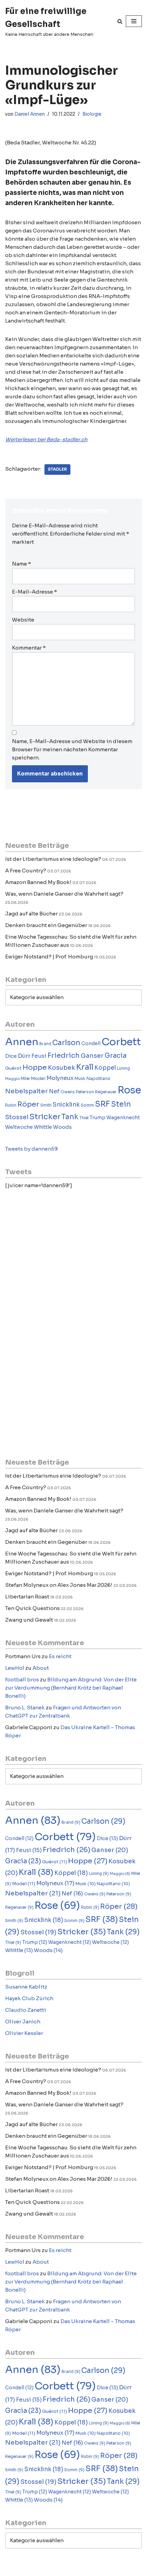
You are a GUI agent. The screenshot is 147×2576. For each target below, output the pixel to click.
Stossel (17, 1117)
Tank (70, 1117)
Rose (129, 1090)
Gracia (116, 1056)
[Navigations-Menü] (134, 21)
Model (38, 1078)
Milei (25, 1079)
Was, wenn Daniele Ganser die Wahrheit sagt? (64, 894)
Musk (80, 1079)
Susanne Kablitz (26, 1987)
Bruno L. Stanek (25, 1707)
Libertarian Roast (27, 1597)
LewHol (15, 1668)
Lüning (123, 1068)
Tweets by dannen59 (31, 1149)
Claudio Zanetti (26, 2010)
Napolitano (98, 1079)
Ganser (92, 1056)
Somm (87, 1105)
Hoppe (35, 1067)
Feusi (39, 1056)
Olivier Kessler (24, 2033)
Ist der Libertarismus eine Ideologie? (53, 859)
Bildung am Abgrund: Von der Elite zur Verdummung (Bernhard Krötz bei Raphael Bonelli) (71, 1688)
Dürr (24, 1056)
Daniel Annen (30, 114)
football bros (22, 1680)
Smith (46, 1105)
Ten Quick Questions (32, 1608)
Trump (97, 1118)
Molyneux (60, 1078)
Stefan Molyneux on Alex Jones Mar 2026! (59, 1585)
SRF (103, 1104)
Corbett (121, 1042)
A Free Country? (26, 871)
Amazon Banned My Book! (38, 882)
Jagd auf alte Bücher (31, 914)
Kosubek (62, 1068)
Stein (121, 1104)
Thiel (84, 1118)
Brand (45, 1044)
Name (22, 564)
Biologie (92, 114)
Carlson (66, 1043)
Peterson (85, 1092)
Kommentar (29, 648)
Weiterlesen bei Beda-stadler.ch (46, 439)
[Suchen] (120, 21)
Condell (91, 1044)
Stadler (57, 469)
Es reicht (60, 1656)
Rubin (11, 1105)
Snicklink (66, 1105)
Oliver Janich (23, 2022)
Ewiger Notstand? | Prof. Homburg (49, 957)
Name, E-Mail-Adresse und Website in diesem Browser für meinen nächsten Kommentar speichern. (72, 749)
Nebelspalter (26, 1091)
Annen (22, 1042)
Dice (11, 1056)
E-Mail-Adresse (35, 592)
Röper (28, 1104)
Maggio (12, 1079)
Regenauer (106, 1092)
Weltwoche (19, 1127)
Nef (54, 1091)
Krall (85, 1067)
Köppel (105, 1068)
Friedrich (64, 1056)
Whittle (43, 1127)
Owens (68, 1092)
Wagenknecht (123, 1118)
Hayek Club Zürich (29, 1998)
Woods (62, 1127)
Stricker (45, 1116)
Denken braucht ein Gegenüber (46, 925)
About (41, 1668)
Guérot (13, 1068)
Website (23, 620)
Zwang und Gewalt (29, 1620)
